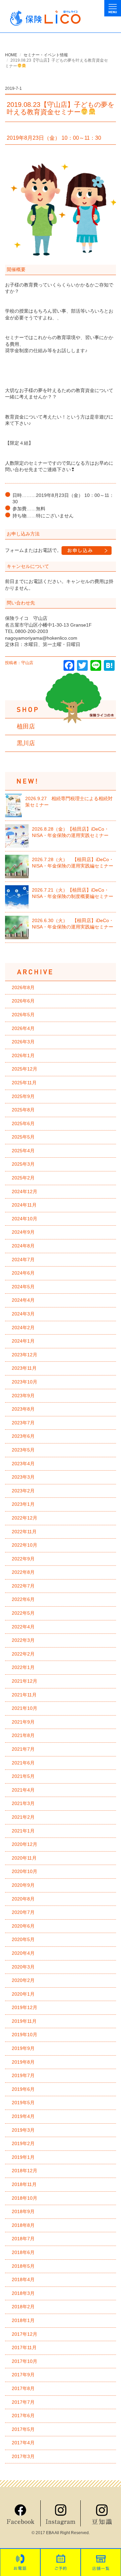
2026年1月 (23, 1055)
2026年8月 (23, 987)
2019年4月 (23, 2116)
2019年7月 (23, 2075)
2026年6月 (23, 1001)
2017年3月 (23, 2456)
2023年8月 (23, 1409)
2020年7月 (23, 1912)
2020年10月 (25, 1871)
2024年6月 (23, 1273)
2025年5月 (23, 1137)
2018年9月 (23, 2211)
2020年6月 (23, 1926)
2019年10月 (25, 2035)
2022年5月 (23, 1613)
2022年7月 (23, 1586)
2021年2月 (23, 1817)
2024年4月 (23, 1300)
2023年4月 (23, 1464)
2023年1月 (23, 1504)
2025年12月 (25, 1069)
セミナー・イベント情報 (46, 55)
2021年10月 (25, 1708)
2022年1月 (23, 1667)
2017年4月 (23, 2443)
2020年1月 (23, 1994)
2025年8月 (23, 1110)
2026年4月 (23, 1028)
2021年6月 (23, 1763)
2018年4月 (23, 2279)
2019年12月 (25, 2007)
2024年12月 (25, 1192)
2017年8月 (23, 2388)
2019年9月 (23, 2048)
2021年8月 (23, 1735)
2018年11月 (24, 2184)
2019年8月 (23, 2062)
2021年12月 (25, 1681)
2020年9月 (23, 1885)
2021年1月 (23, 1831)
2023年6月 (23, 1436)
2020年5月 (23, 1939)
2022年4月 (23, 1627)
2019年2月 (23, 2143)
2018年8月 (23, 2225)
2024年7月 (23, 1260)
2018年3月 (23, 2293)
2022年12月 (25, 1518)
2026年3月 (23, 1042)
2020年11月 (24, 1858)
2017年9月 (23, 2375)
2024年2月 (23, 1328)
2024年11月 (24, 1205)
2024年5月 (23, 1287)
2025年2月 (23, 1178)
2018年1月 (23, 2320)
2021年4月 (23, 1790)
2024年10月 (25, 1219)
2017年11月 (24, 2347)
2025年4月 (23, 1151)
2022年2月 (23, 1654)
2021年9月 (23, 1722)
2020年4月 (23, 1953)
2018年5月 (23, 2266)
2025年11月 (24, 1083)
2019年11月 (24, 2021)
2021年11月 (24, 1695)
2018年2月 (23, 2307)
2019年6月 (23, 2089)
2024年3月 (23, 1314)
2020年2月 (23, 1980)
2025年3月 (23, 1164)
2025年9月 (23, 1096)
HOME (11, 55)
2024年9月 (23, 1232)
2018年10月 (25, 2198)
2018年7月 (23, 2239)
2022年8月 (23, 1572)
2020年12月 (25, 1844)
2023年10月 (25, 1382)
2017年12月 (25, 2334)
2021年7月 (23, 1749)
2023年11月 (24, 1368)
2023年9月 (23, 1396)
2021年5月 (23, 1776)
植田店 (26, 726)
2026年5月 (23, 1015)
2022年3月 (23, 1640)
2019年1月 (23, 2157)
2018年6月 (23, 2252)
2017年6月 (23, 2416)
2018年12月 (25, 2171)
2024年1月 (23, 1341)
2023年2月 (23, 1491)
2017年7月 (23, 2402)
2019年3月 (23, 2130)
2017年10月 (25, 2361)
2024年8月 (23, 1246)
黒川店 (26, 743)
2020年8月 (23, 1899)
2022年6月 (23, 1599)
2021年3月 (23, 1803)
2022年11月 (24, 1532)
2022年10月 (25, 1545)
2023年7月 (23, 1423)
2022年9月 (23, 1559)
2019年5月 (23, 2103)
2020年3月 (23, 1967)
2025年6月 (23, 1123)
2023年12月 (25, 1355)
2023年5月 (23, 1450)
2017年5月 (23, 2429)
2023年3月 (23, 1477)
